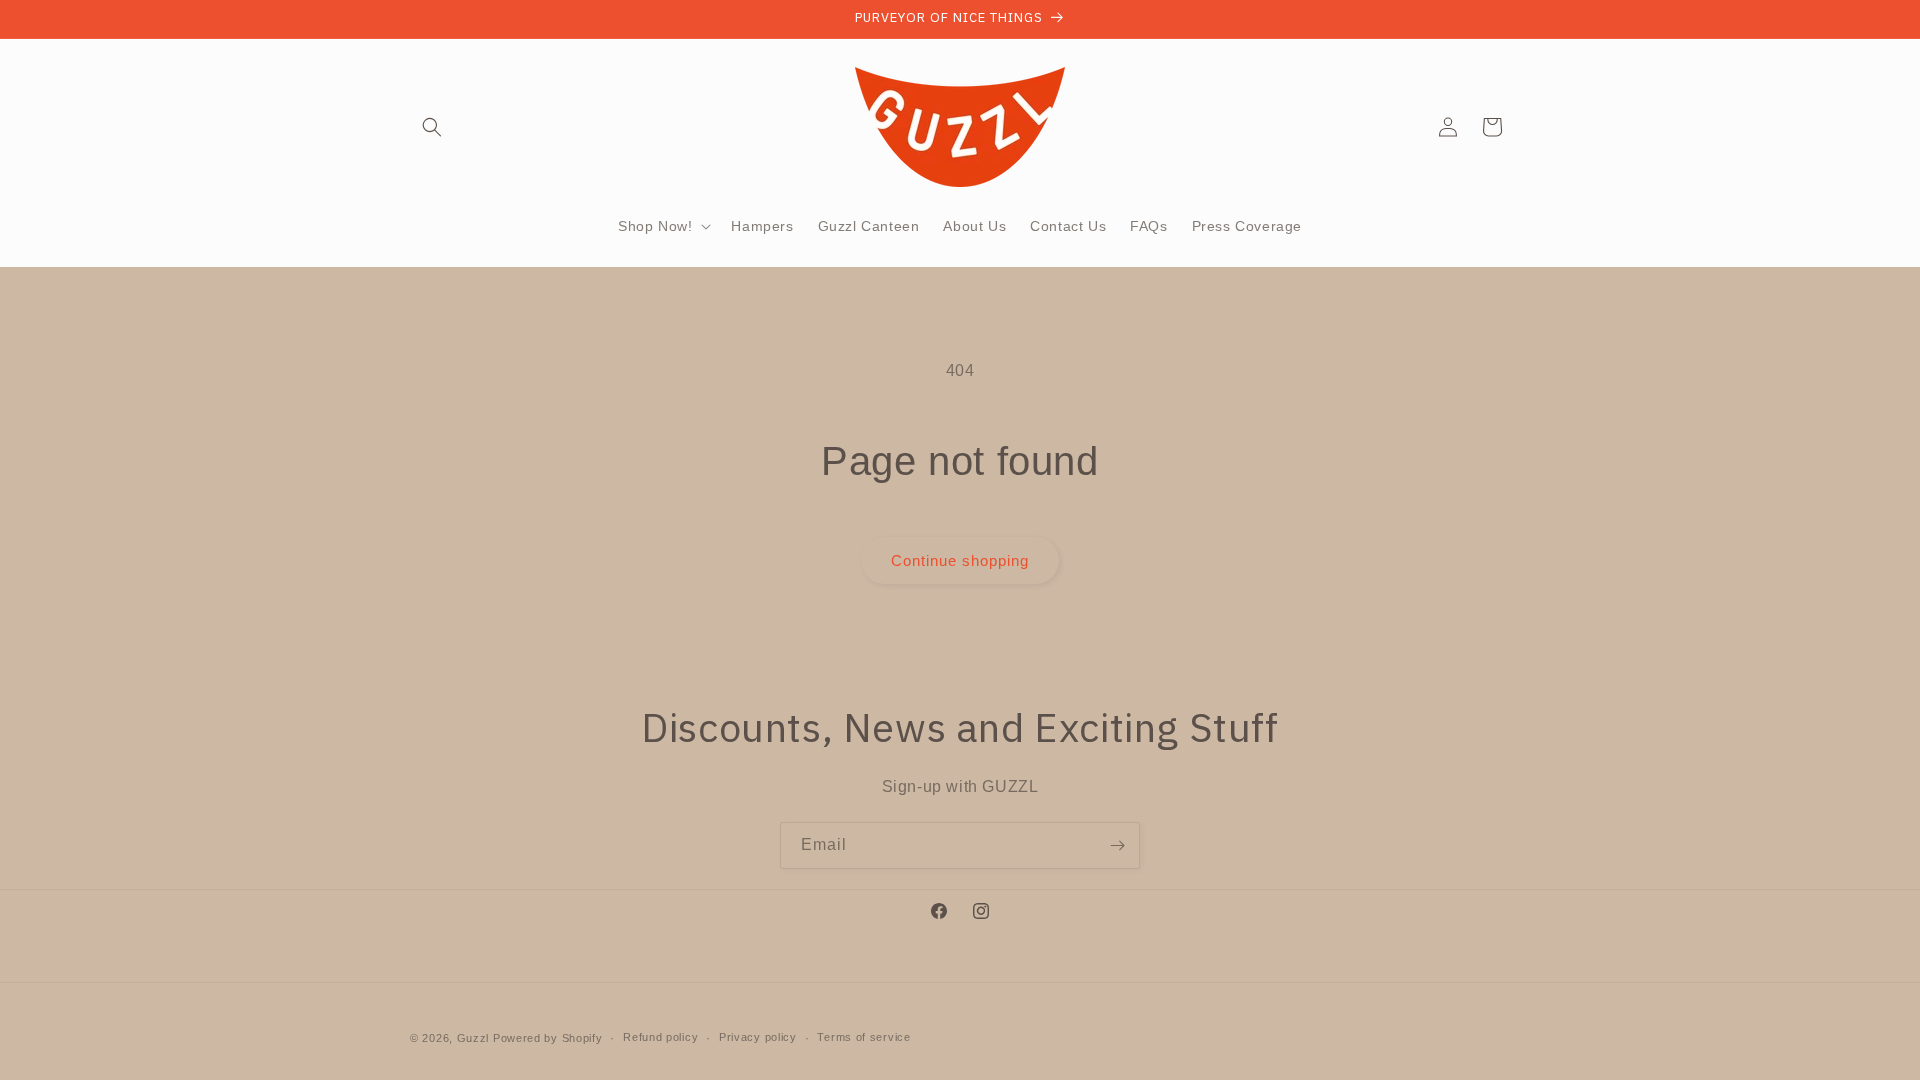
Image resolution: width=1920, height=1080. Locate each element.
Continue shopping (960, 560)
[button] (432, 127)
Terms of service (863, 1037)
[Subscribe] (1117, 845)
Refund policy (660, 1037)
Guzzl (473, 1038)
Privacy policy (758, 1037)
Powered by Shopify (548, 1038)
